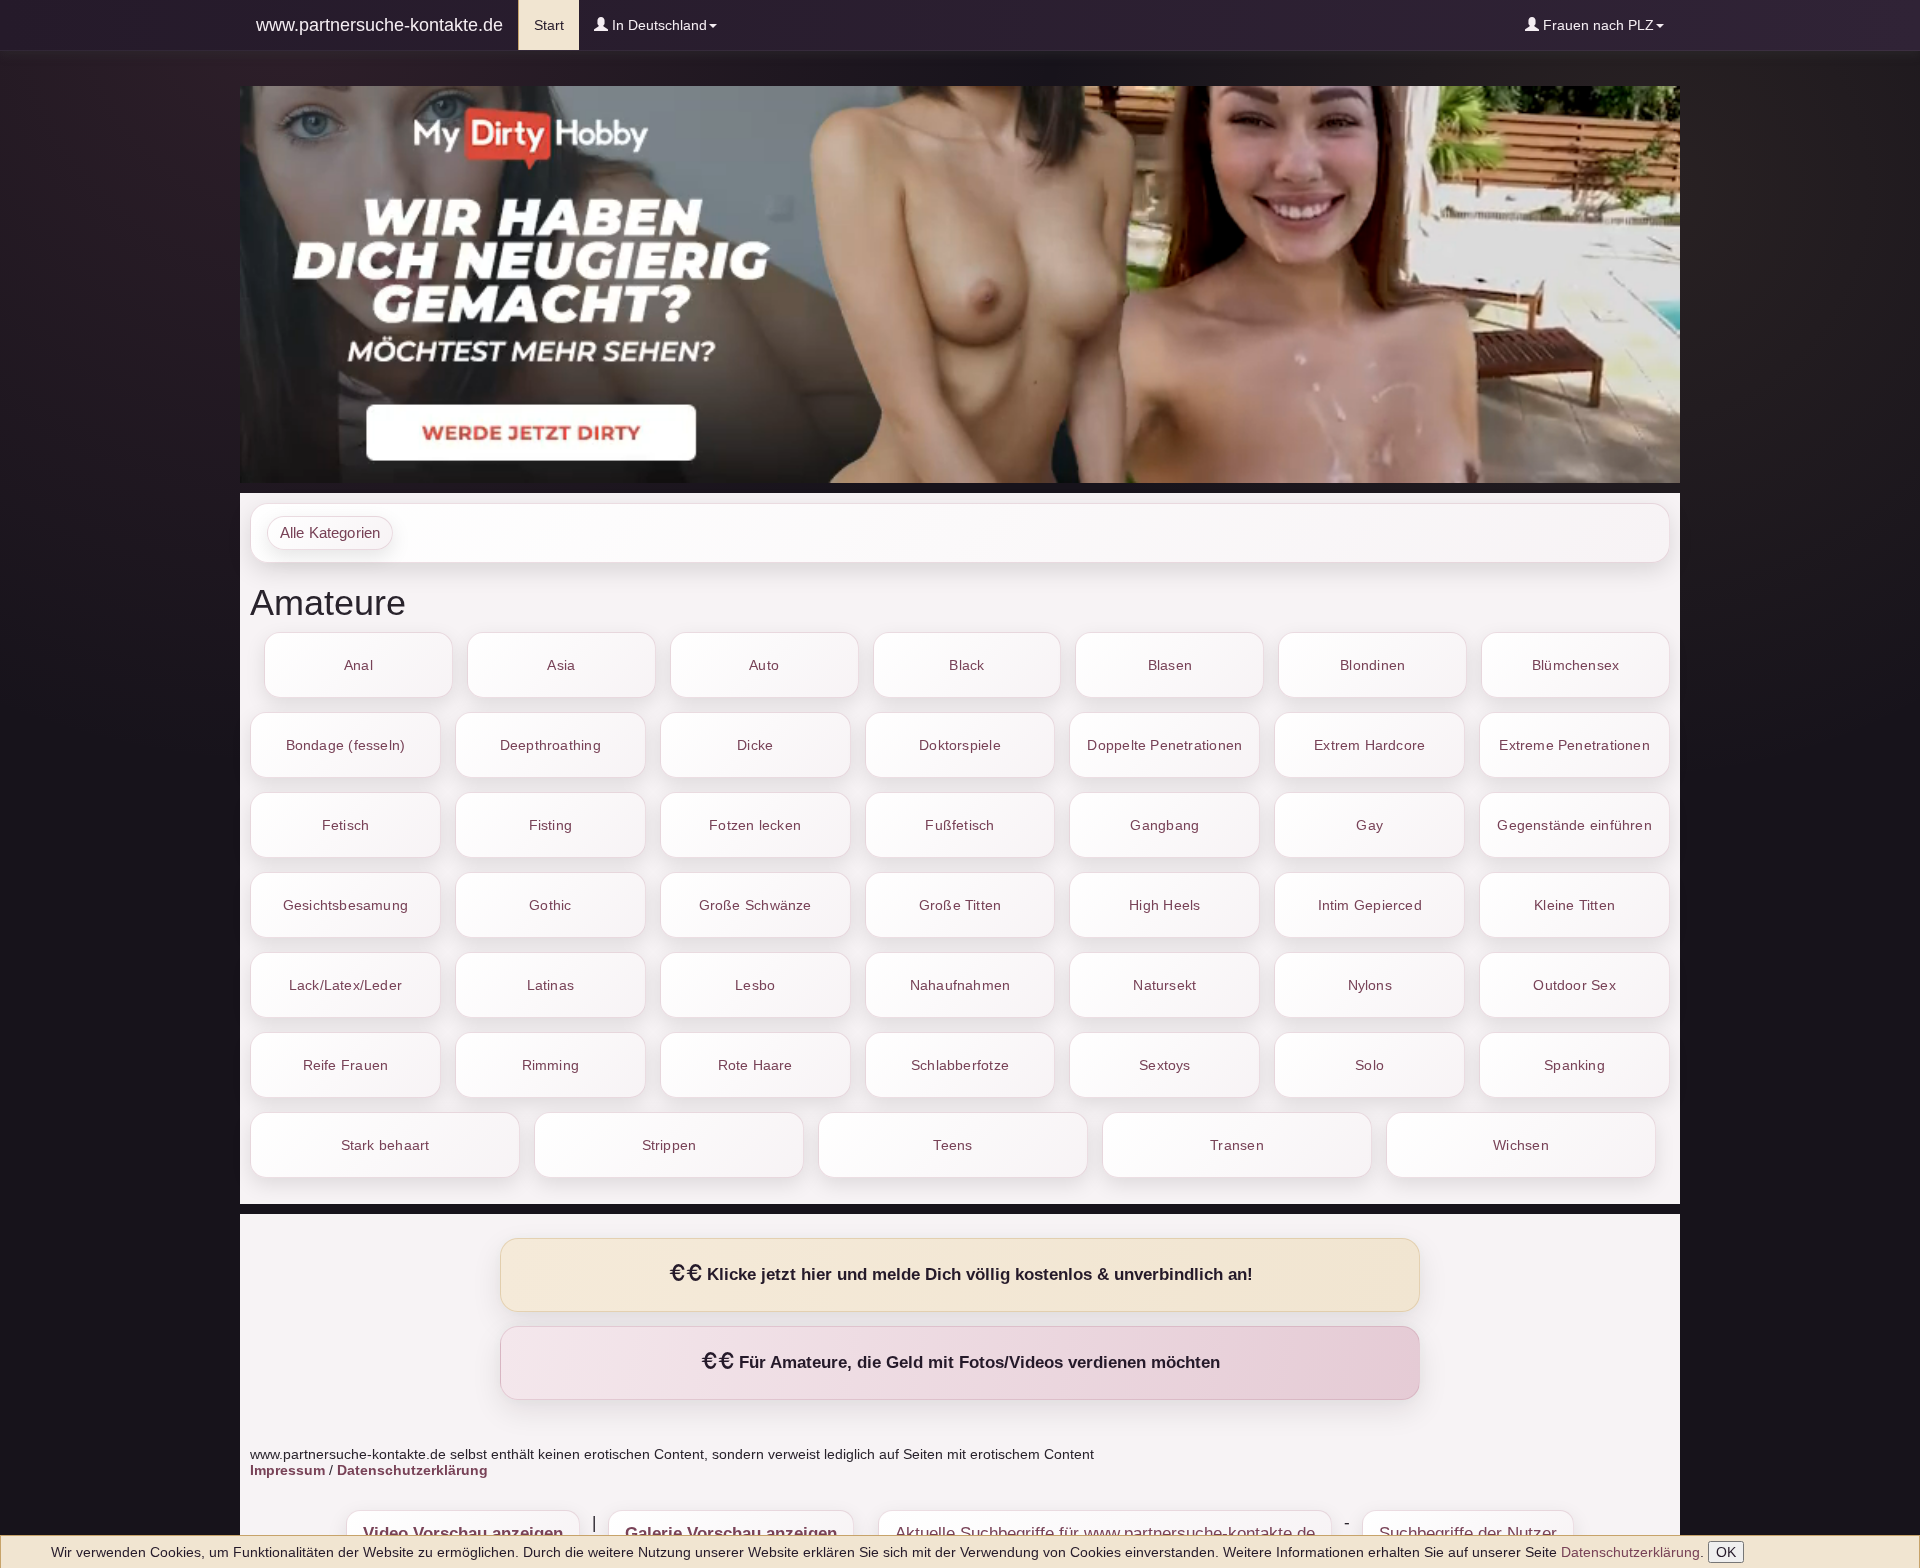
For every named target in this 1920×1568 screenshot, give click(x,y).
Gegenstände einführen (1574, 825)
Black (966, 665)
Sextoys (1165, 1065)
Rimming (551, 1065)
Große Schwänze (755, 905)
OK (1726, 1552)
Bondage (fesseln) (346, 745)
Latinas (551, 985)
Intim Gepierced (1370, 905)
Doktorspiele (960, 745)
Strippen (669, 1145)
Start (556, 24)
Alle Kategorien (330, 533)
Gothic (550, 905)
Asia (561, 665)
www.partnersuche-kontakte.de (379, 25)
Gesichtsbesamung (345, 905)
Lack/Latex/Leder (345, 985)
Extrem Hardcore (1369, 745)
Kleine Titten (1574, 905)
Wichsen (1521, 1145)
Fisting (551, 825)
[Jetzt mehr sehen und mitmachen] (960, 283)
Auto (764, 665)
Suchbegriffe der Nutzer (1468, 1533)
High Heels (1164, 905)
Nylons (1370, 985)
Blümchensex (1575, 665)
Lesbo (755, 985)
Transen (1237, 1145)
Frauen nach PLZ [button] (1596, 25)
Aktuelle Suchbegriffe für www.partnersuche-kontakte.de (1105, 1533)
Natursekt (1164, 985)
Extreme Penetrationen (1574, 745)
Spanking (1574, 1065)
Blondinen (1372, 665)
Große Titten (960, 905)
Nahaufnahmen (960, 985)
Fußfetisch (959, 825)
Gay (1369, 825)
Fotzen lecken (755, 825)
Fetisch (346, 825)
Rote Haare (755, 1065)
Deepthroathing (550, 745)
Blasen (1170, 665)
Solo (1369, 1065)
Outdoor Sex (1574, 985)
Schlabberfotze (960, 1065)
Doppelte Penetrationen (1164, 745)
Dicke (755, 745)
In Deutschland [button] (657, 25)
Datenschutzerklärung (1630, 1552)
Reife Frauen (346, 1065)
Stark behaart (385, 1145)
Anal (358, 665)
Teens (952, 1145)
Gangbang (1164, 825)
